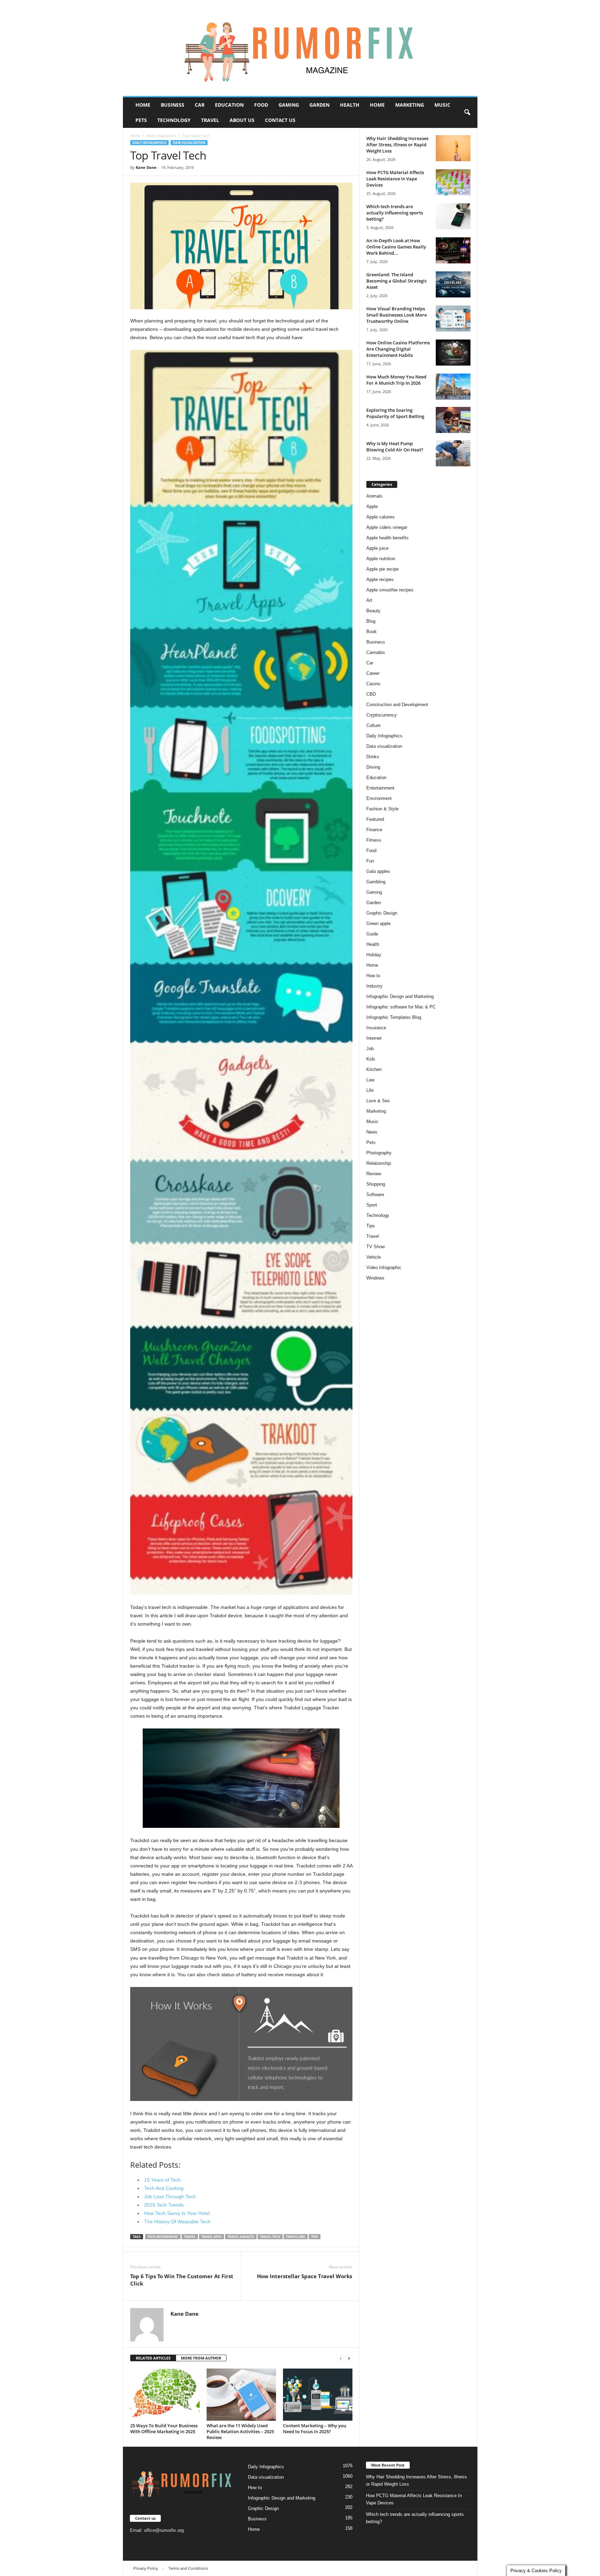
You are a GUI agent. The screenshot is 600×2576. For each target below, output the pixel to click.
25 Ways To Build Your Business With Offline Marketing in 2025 (164, 2428)
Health (350, 105)
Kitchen (374, 1069)
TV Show (376, 1247)
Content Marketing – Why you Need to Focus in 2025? (315, 2428)
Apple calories (381, 517)
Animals (374, 496)
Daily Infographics (161, 136)
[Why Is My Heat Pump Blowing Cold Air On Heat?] (453, 453)
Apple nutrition (381, 559)
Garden (319, 105)
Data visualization (189, 143)
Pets (141, 120)
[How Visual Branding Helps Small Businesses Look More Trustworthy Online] (453, 318)
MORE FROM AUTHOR (201, 2358)
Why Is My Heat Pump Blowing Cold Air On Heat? (395, 447)
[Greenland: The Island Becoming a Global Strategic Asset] (453, 284)
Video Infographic (384, 1267)
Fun (370, 861)
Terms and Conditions (188, 2568)
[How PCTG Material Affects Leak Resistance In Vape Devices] (453, 182)
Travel (210, 120)
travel (190, 2237)
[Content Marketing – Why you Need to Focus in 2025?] (318, 2395)
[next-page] (349, 2358)
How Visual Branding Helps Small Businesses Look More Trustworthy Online (397, 315)
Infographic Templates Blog (394, 1017)
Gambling (376, 882)
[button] (467, 113)
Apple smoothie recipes (390, 590)
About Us (242, 120)
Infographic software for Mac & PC (401, 1007)
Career (373, 673)
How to (373, 976)
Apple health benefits (387, 538)
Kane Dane (146, 167)
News (372, 1132)
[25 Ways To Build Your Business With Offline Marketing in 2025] (165, 2395)
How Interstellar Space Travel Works (305, 2276)
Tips (371, 1226)
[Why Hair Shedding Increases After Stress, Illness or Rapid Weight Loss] (453, 148)
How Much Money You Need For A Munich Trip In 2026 (396, 380)
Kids (371, 1059)
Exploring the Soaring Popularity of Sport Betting (395, 413)
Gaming (289, 105)
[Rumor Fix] (300, 48)
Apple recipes (380, 579)
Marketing (410, 105)
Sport (372, 1205)
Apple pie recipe (382, 569)
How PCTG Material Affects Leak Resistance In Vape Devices (395, 179)
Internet (374, 1038)
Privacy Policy (146, 2568)
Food (261, 105)
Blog (371, 621)
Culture (373, 725)
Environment (379, 798)
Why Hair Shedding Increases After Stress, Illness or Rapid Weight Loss (397, 145)
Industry (374, 986)
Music (442, 105)
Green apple (378, 923)
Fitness (374, 840)
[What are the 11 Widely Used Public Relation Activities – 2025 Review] (241, 2395)
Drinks (373, 757)
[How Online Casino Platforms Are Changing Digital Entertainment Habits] (453, 353)
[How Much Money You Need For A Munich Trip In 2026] (453, 387)
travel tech (270, 2237)
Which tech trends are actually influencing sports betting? (395, 213)
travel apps (211, 2237)
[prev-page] (341, 2358)
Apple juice (377, 548)
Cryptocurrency (382, 715)
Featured (375, 819)
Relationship (379, 1163)
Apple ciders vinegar (387, 527)
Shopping (376, 1184)
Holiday (374, 955)
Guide (372, 934)
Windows (375, 1278)
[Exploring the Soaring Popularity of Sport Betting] (453, 420)
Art (369, 600)
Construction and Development (397, 705)
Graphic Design (382, 913)
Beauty (373, 611)
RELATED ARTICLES (153, 2358)
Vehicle (374, 1257)
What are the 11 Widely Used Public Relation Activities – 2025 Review (240, 2431)
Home (143, 105)
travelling (296, 2237)
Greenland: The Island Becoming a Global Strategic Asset (397, 281)
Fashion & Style (382, 809)
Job (370, 1049)
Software (375, 1195)
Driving (373, 767)
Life (370, 1090)
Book (372, 632)
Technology (174, 120)
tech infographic (163, 2237)
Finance (374, 830)
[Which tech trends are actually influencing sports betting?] (453, 216)
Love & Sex (378, 1101)
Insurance (376, 1028)
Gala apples (378, 871)
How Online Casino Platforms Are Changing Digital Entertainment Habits (398, 349)
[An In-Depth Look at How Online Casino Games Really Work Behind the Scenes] (453, 250)
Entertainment (380, 788)
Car (200, 105)
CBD (371, 694)
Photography (379, 1153)
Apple (372, 506)
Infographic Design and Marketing (400, 996)
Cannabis (376, 652)
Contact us (280, 120)
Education (229, 105)
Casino (373, 684)
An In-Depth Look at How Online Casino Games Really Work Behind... (396, 247)
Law (370, 1080)
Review (374, 1174)
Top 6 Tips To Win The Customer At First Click (182, 2280)
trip (315, 2237)
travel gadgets (241, 2237)
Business (173, 105)
